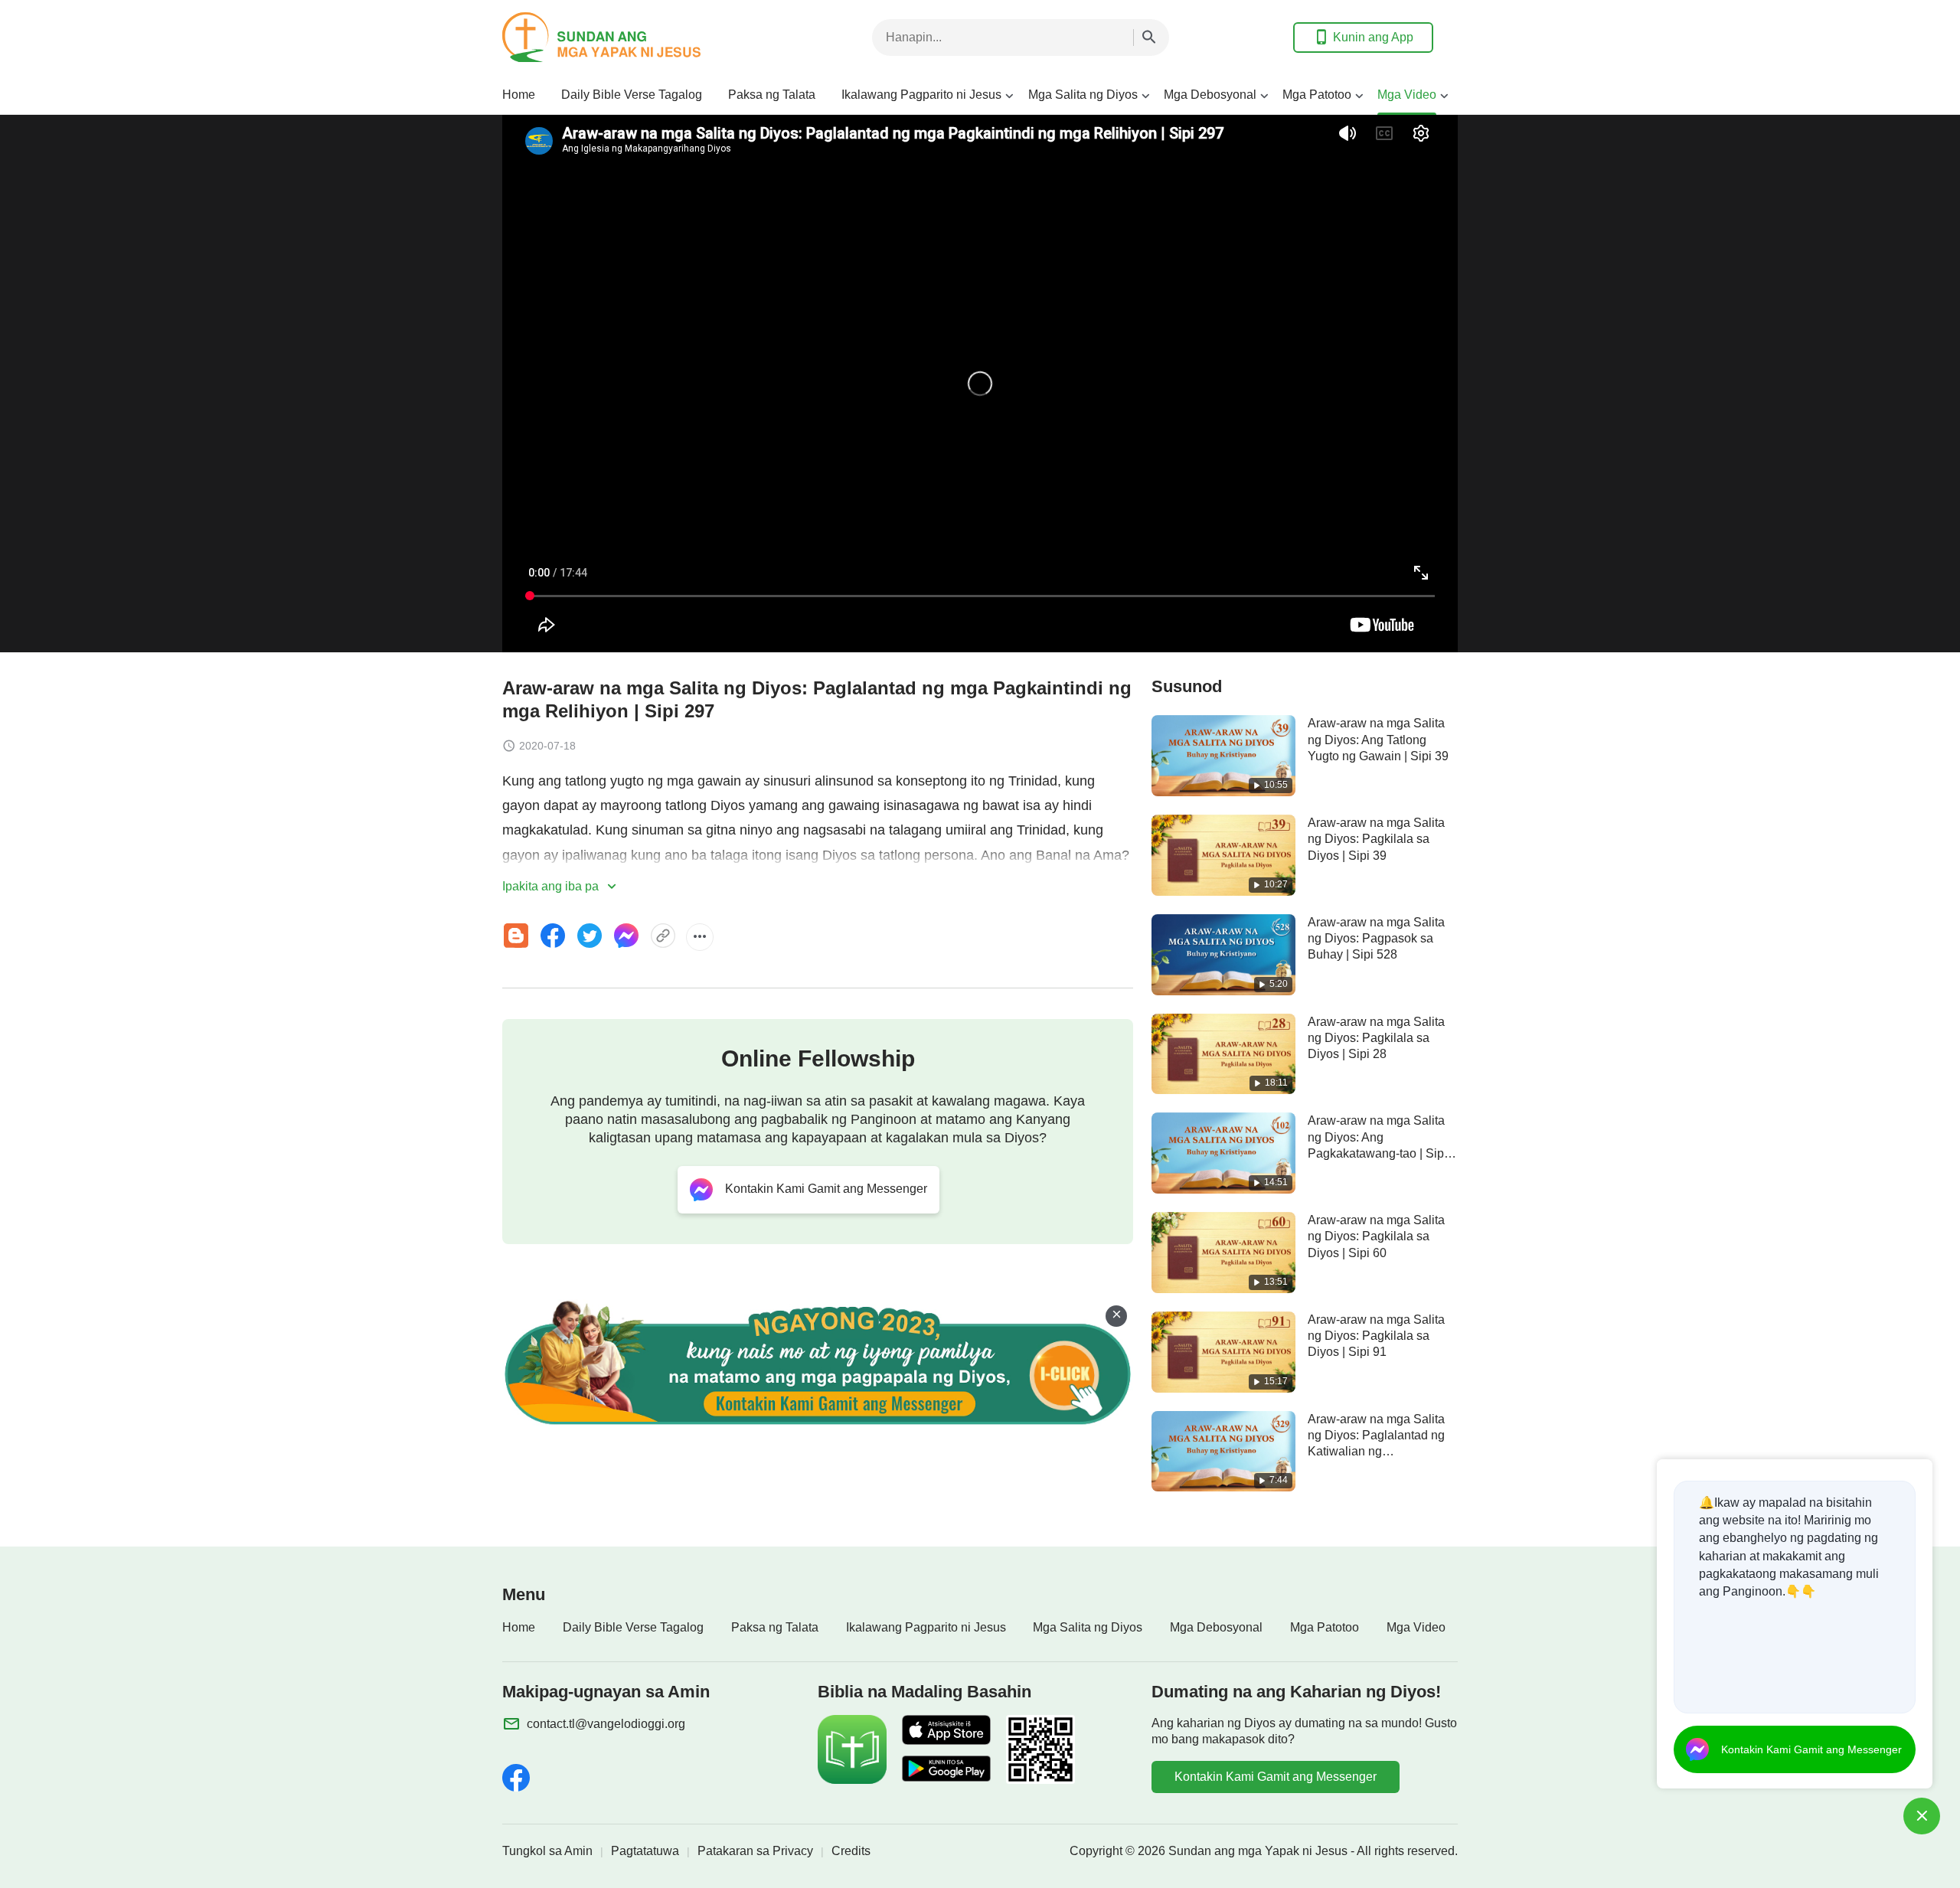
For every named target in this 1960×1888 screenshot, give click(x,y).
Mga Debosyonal (1210, 95)
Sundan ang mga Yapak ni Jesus (1258, 1851)
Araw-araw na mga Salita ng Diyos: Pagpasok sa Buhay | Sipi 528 (1376, 939)
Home (519, 95)
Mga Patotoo (1317, 95)
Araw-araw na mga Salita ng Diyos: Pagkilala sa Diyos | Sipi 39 (1376, 839)
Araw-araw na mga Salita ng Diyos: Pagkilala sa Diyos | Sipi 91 (1376, 1336)
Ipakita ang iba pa (552, 886)
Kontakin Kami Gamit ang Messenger (1276, 1777)
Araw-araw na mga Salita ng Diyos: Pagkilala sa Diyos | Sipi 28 (1376, 1038)
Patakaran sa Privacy (755, 1851)
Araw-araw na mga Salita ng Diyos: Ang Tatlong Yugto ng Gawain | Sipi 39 (1378, 740)
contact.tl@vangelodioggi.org (606, 1724)
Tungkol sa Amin (547, 1851)
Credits (851, 1851)
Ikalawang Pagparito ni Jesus (921, 95)
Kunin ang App (1373, 37)
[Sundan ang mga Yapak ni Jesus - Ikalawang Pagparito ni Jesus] (625, 37)
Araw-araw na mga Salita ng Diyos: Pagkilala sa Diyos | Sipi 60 (1376, 1236)
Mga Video (1407, 95)
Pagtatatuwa (645, 1851)
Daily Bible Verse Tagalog (632, 95)
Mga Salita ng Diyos (1083, 95)
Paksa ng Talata (772, 95)
